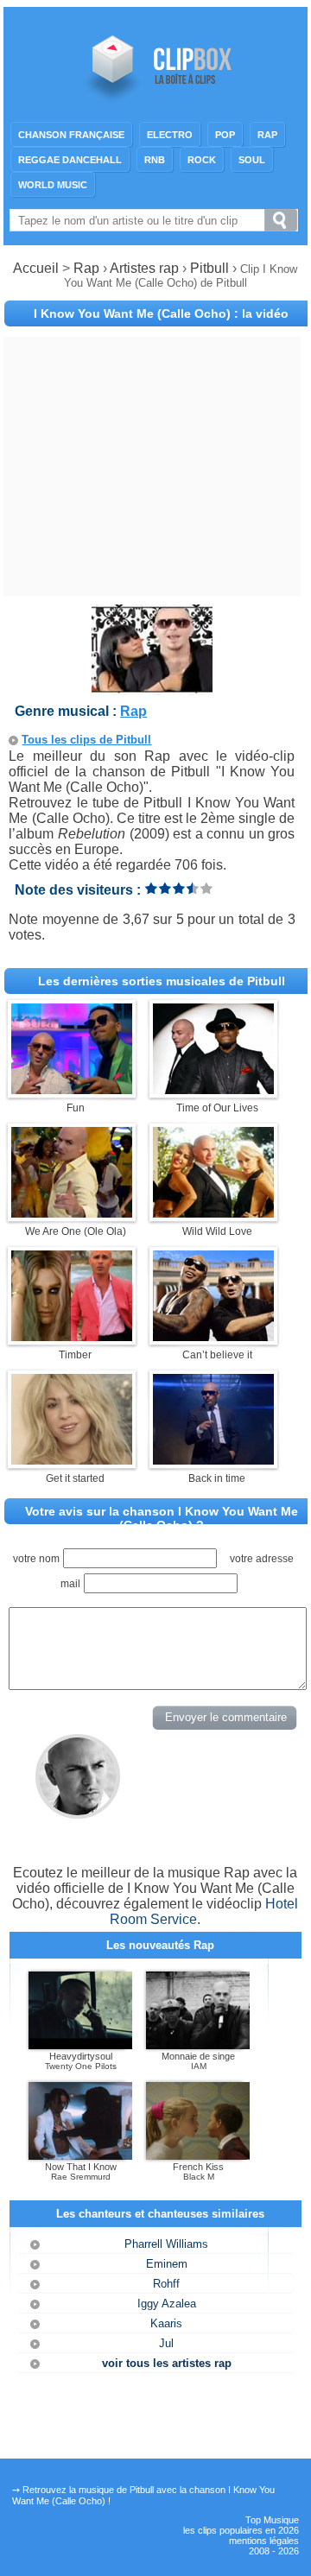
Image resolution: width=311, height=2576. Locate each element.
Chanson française (71, 135)
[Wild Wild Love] (213, 1213)
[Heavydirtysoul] (80, 2046)
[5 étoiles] (206, 888)
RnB (155, 160)
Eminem (167, 2264)
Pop (225, 135)
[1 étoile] (151, 888)
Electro (170, 135)
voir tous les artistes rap (167, 2363)
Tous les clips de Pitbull (86, 740)
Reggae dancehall (70, 160)
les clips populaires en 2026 (241, 2530)
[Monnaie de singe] (198, 2046)
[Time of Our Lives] (213, 1089)
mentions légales (264, 2541)
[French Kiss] (198, 2156)
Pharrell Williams (166, 2244)
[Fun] (72, 1089)
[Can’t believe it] (213, 1336)
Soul (252, 160)
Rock (202, 160)
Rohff (166, 2284)
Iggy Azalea (167, 2304)
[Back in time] (213, 1460)
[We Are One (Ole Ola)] (72, 1213)
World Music (53, 185)
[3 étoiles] (179, 888)
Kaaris (166, 2323)
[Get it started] (72, 1460)
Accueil (36, 268)
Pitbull (211, 268)
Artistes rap (144, 268)
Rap (267, 135)
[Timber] (72, 1336)
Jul (166, 2343)
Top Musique (272, 2520)
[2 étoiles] (165, 888)
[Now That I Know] (80, 2156)
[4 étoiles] (193, 888)
